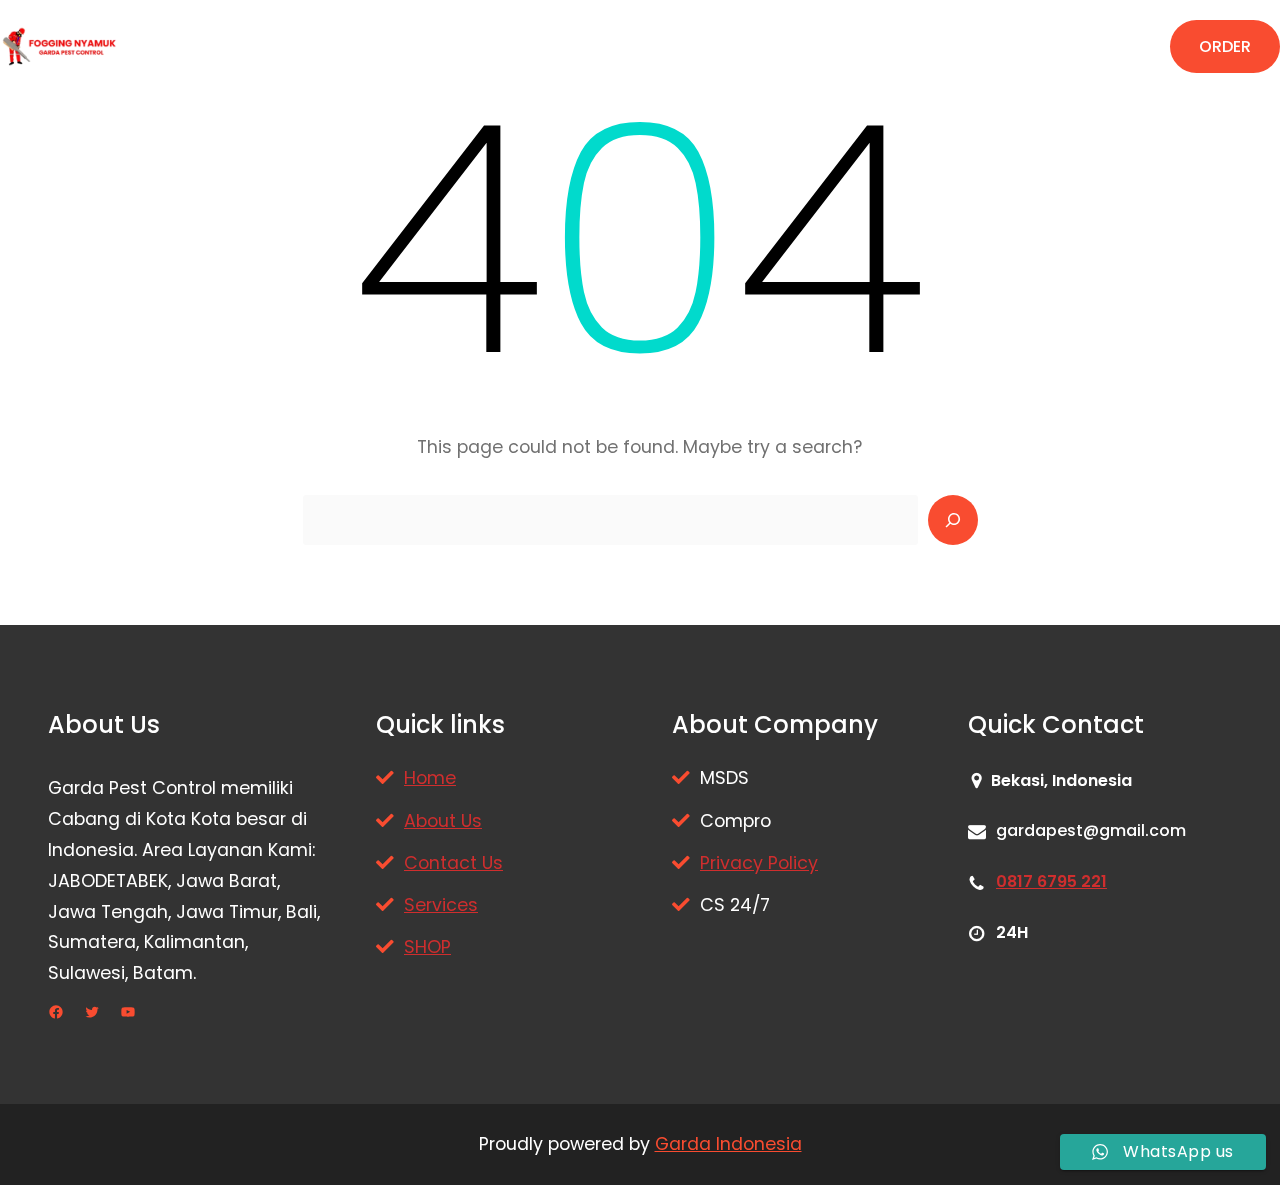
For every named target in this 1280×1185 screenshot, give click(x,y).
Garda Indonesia (728, 1144)
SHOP (427, 947)
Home (430, 778)
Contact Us (453, 863)
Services (441, 905)
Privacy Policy (759, 863)
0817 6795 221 (1051, 881)
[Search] (953, 520)
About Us (443, 821)
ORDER (1225, 46)
